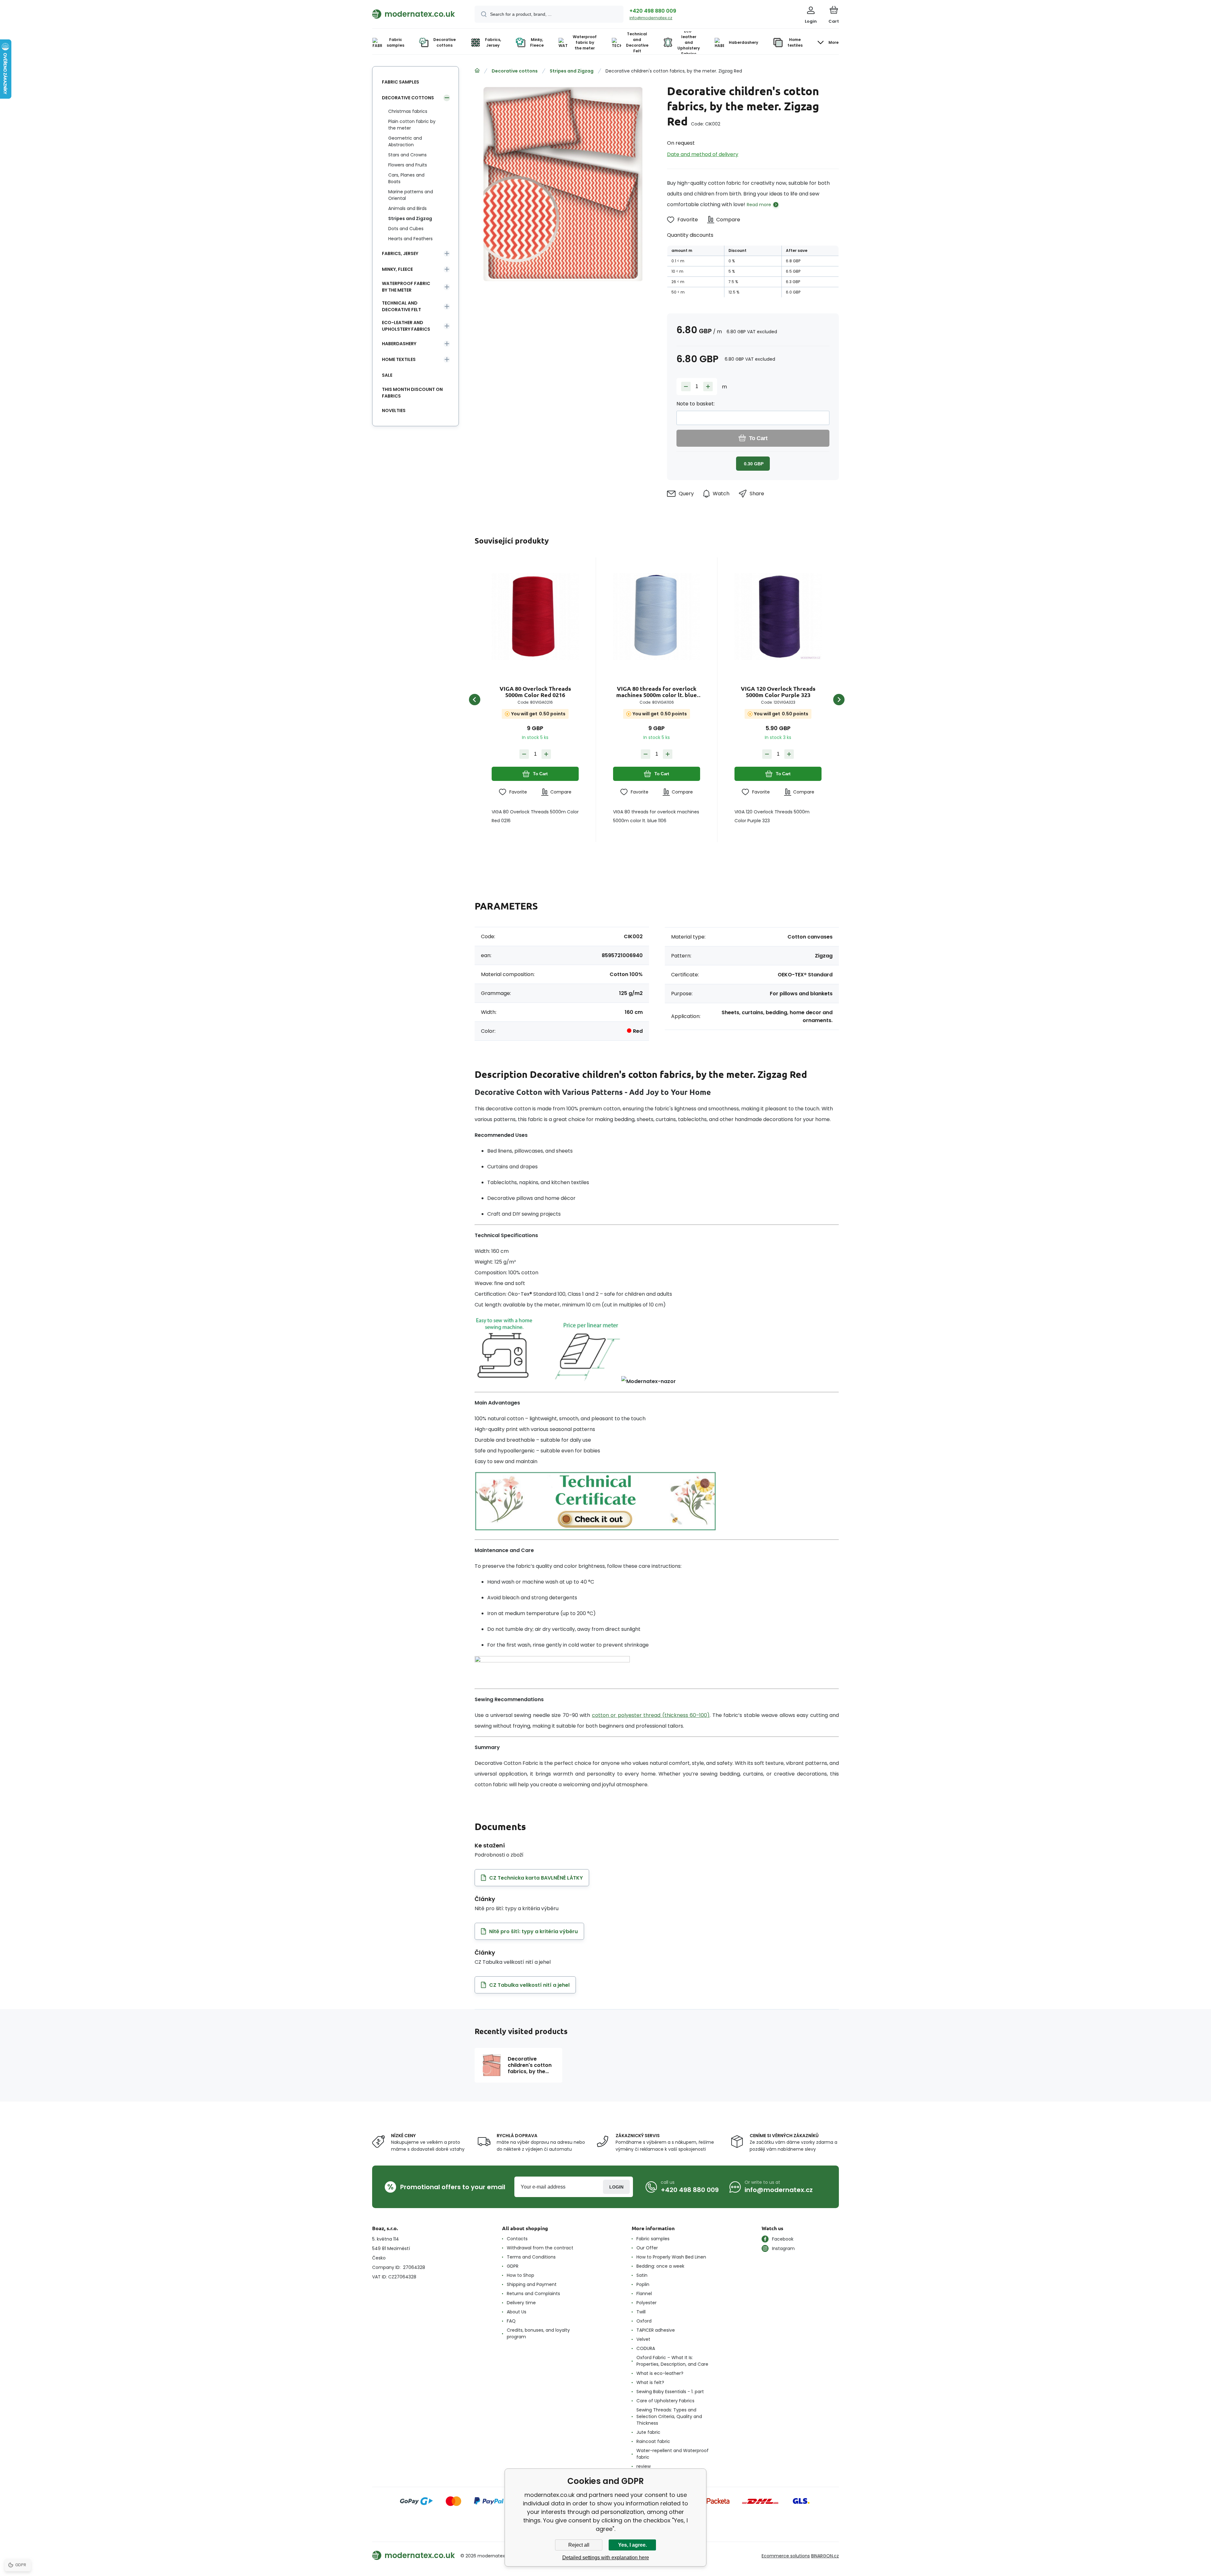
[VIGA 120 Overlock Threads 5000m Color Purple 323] (778, 616)
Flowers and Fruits (408, 165)
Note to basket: (696, 404)
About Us (517, 2312)
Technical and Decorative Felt (401, 306)
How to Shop (521, 2275)
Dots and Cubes (406, 229)
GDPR (513, 2266)
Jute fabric (648, 2432)
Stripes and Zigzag (572, 71)
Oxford (644, 2321)
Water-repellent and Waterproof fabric (673, 2454)
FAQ (511, 2321)
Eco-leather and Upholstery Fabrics (406, 326)
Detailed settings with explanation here (606, 2558)
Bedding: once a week (660, 2266)
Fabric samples (401, 82)
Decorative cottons (515, 71)
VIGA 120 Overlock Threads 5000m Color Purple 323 (778, 692)
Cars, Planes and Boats (406, 178)
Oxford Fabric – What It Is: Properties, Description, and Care (672, 2361)
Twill (641, 2312)
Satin (642, 2275)
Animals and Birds (407, 208)
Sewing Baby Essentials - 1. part (670, 2392)
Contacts (517, 2239)
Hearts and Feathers (410, 239)
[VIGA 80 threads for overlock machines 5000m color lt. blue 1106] (657, 616)
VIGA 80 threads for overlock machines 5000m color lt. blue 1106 (657, 692)
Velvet (643, 2339)
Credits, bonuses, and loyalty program (538, 2333)
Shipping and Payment (532, 2284)
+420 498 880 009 (653, 11)
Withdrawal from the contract (540, 2248)
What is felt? (650, 2382)
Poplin (643, 2284)
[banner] (415, 14)
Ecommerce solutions (786, 2556)
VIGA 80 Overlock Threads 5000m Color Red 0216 (535, 692)
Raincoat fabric (653, 2441)
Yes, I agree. (632, 2545)
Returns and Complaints (533, 2294)
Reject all (579, 2545)
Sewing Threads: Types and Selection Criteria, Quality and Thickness (669, 2416)
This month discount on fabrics (412, 393)
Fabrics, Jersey (400, 253)
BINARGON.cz (825, 2556)
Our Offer (647, 2248)
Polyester (646, 2303)
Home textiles (399, 359)
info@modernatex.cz (651, 18)
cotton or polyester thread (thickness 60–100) (651, 1715)
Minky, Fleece (397, 269)
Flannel (644, 2294)
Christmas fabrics (408, 111)
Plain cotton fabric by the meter (412, 125)
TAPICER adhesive (656, 2330)
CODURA (646, 2348)
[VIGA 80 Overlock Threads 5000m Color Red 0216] (535, 616)
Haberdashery (399, 344)
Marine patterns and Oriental (411, 195)
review (644, 2466)
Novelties (394, 410)
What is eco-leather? (660, 2373)
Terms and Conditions (531, 2257)
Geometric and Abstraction (405, 141)
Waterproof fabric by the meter (406, 287)
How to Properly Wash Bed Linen (671, 2257)
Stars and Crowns (407, 155)
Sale (387, 375)
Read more (759, 205)
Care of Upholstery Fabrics (665, 2401)
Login (616, 2187)
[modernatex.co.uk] (477, 71)
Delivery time (521, 2303)
